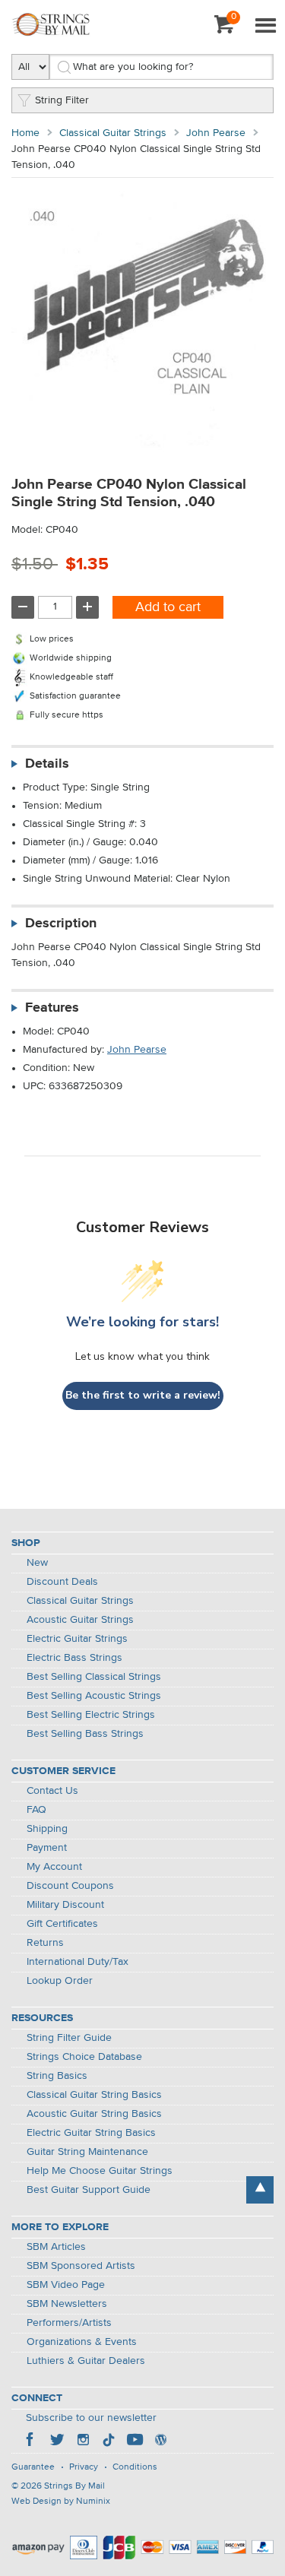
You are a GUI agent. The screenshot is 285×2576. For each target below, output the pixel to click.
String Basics (57, 2076)
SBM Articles (56, 2247)
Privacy (84, 2467)
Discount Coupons (70, 1886)
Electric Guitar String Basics (91, 2133)
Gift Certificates (62, 1924)
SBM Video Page (66, 2285)
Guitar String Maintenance (87, 2152)
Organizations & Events (82, 2342)
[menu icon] (265, 27)
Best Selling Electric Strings (91, 1715)
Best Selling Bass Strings (85, 1734)
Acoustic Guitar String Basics (94, 2114)
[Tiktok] (109, 2441)
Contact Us (52, 1791)
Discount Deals (62, 1582)
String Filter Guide (69, 2038)
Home (25, 133)
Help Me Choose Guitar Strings (100, 2171)
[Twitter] (57, 2441)
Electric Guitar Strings (77, 1639)
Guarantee (33, 2467)
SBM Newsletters (67, 2304)
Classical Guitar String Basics (94, 2095)
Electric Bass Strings (74, 1658)
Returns (45, 1943)
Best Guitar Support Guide (89, 2190)
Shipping (47, 1829)
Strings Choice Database (84, 2057)
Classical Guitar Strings (113, 133)
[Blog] (160, 2441)
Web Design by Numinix (61, 2502)
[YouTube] (135, 2441)
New (37, 1563)
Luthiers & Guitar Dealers (86, 2361)
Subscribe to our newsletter (91, 2418)
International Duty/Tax (78, 1962)
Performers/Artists (69, 2323)
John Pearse (216, 133)
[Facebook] (31, 2441)
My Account (54, 1867)
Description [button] (61, 924)
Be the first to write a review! (143, 1395)
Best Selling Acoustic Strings (94, 1696)
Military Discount (65, 1905)
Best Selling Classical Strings (94, 1677)
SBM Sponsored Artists (81, 2266)
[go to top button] (260, 2190)
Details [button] (47, 764)
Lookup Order (60, 1981)
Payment (47, 1848)
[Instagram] (83, 2441)
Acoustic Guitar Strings (80, 1620)
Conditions (135, 2467)
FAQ (36, 1810)
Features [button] (52, 1008)
